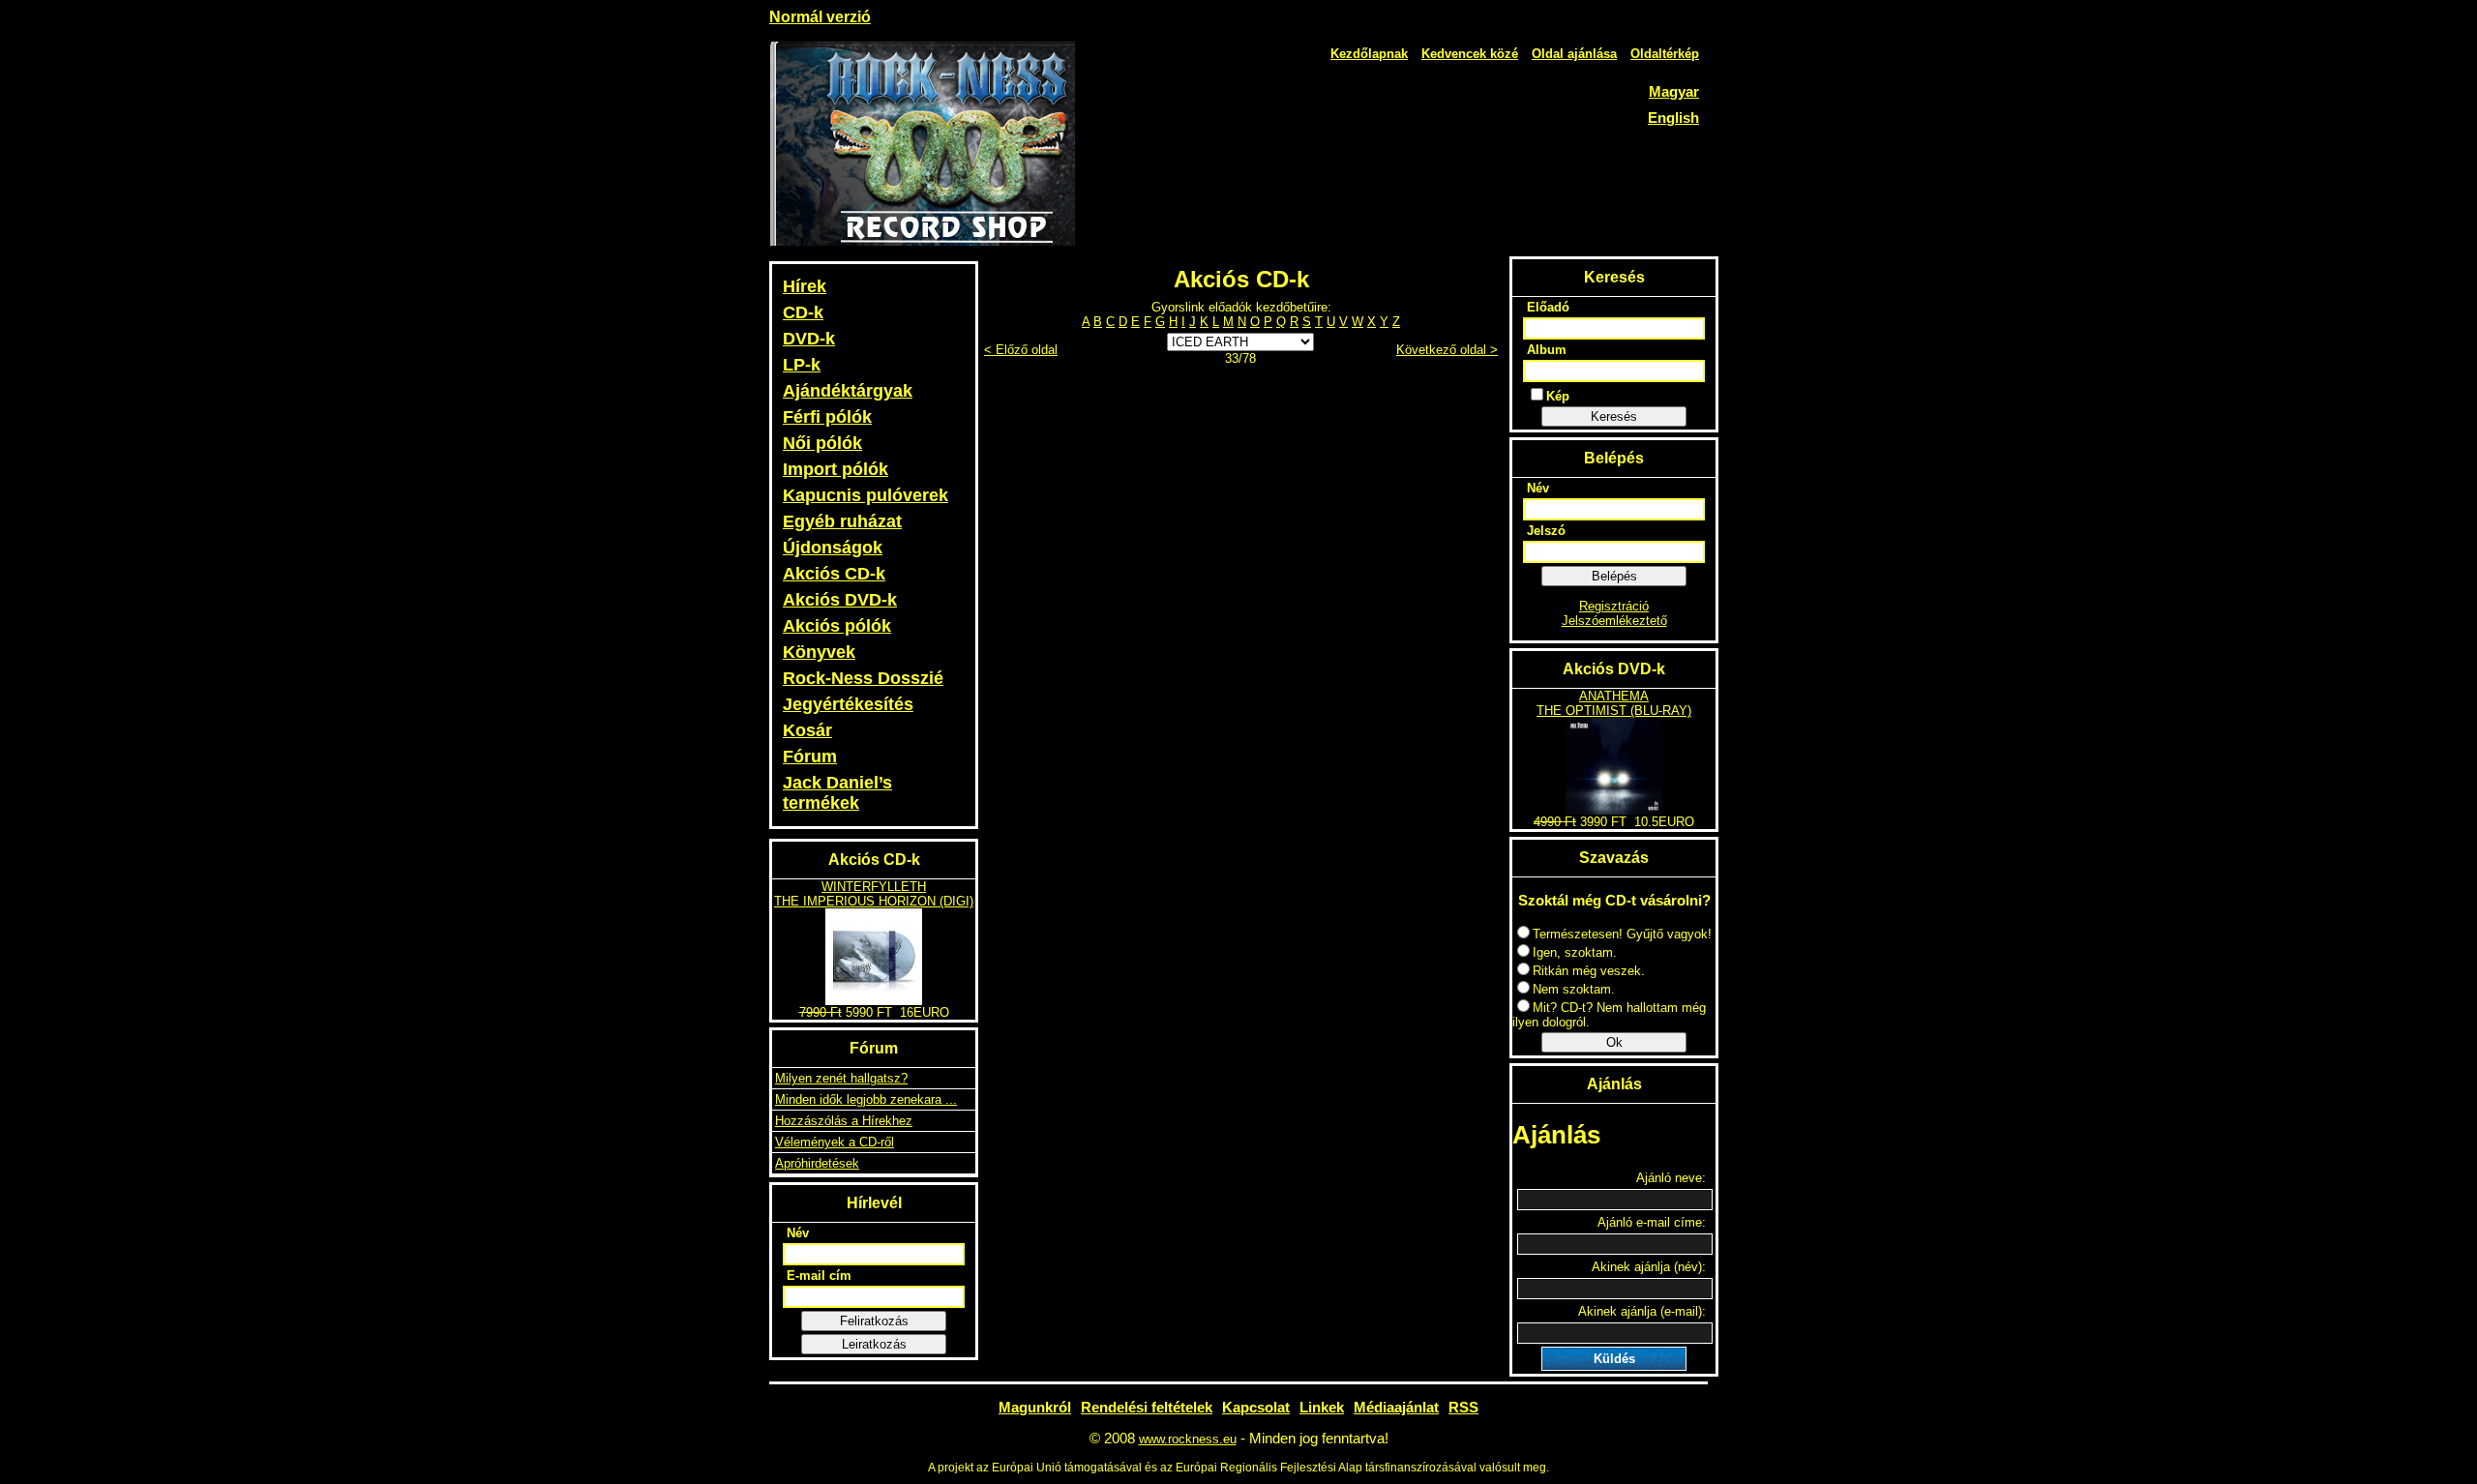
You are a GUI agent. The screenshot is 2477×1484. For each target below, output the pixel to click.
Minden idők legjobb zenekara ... (866, 1099)
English (1673, 118)
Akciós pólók (837, 626)
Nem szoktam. (1574, 989)
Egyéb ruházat (842, 521)
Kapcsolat (1256, 1407)
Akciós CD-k (834, 574)
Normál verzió (820, 17)
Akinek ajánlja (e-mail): (1642, 1311)
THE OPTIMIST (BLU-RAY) (1614, 711)
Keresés (1614, 416)
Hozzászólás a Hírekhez (844, 1121)
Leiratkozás (874, 1344)
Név (798, 1233)
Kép (1558, 396)
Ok (1614, 1042)
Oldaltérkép (1665, 54)
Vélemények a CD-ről (835, 1142)
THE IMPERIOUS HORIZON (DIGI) (874, 901)
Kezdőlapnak (1369, 54)
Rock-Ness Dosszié (863, 678)
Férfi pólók (827, 417)
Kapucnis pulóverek (865, 495)
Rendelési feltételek (1147, 1407)
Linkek (1322, 1407)
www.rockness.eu (1188, 1439)
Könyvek (819, 652)
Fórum (810, 757)
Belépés (1614, 576)
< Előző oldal (1021, 350)
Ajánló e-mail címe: (1652, 1222)
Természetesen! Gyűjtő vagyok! (1622, 934)
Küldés (1614, 1359)
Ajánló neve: (1671, 1178)
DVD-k (809, 339)
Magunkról (1035, 1407)
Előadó (1548, 307)
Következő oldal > (1447, 350)
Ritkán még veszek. (1589, 971)
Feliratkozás (874, 1321)
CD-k (803, 312)
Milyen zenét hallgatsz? (841, 1078)
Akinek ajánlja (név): (1649, 1267)
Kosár (807, 730)
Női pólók (822, 443)
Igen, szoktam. (1575, 952)
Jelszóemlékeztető (1614, 621)
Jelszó (1546, 531)
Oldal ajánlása (1574, 54)
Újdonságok (833, 548)
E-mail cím (819, 1276)
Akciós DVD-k (840, 600)
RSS (1463, 1407)
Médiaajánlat (1396, 1407)
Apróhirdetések (817, 1163)
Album (1547, 350)
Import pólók (836, 469)
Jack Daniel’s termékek (837, 793)
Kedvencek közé (1470, 54)
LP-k (802, 365)
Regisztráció (1614, 606)
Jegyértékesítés (848, 704)
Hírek (805, 286)
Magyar (1674, 91)
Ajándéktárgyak (848, 391)
